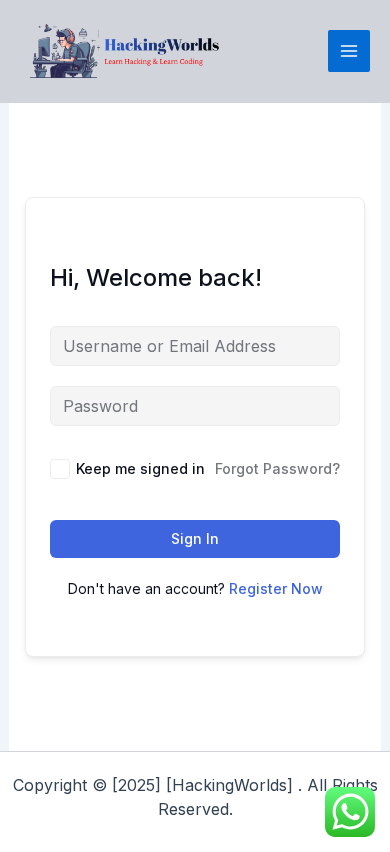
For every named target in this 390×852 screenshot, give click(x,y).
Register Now (276, 588)
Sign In (195, 538)
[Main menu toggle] (349, 51)
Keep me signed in (140, 468)
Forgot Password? (277, 468)
